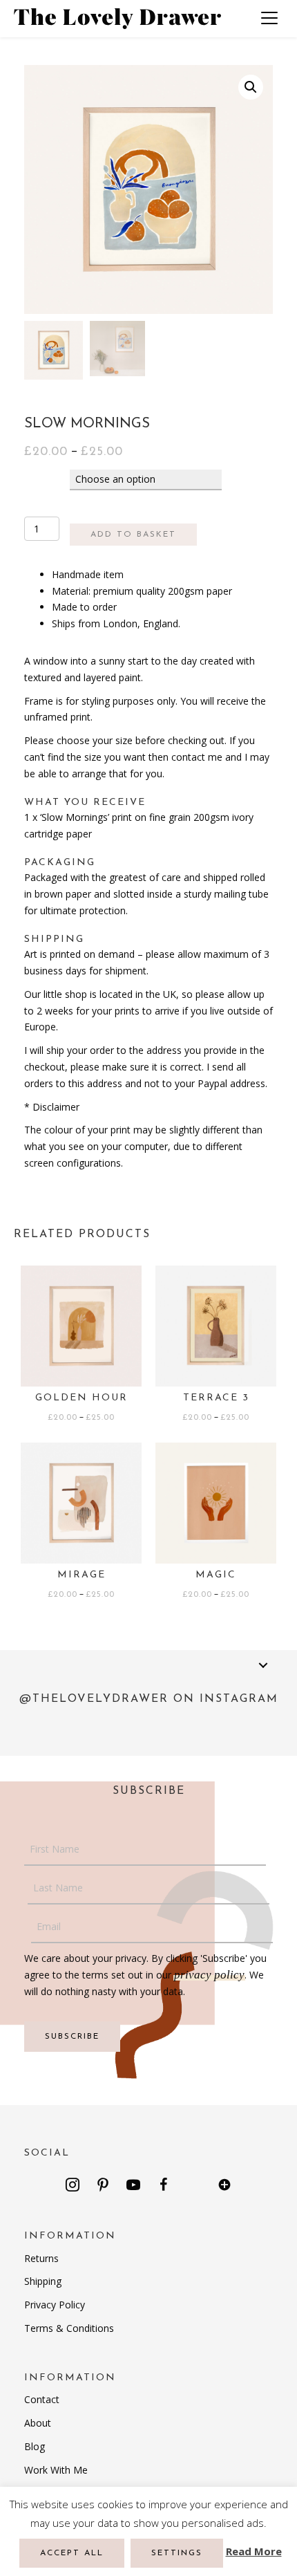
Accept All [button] (72, 2553)
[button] (73, 2185)
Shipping (43, 2281)
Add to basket (133, 535)
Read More (254, 2551)
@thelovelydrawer (94, 1699)
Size (39, 479)
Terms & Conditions (69, 2328)
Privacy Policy (55, 2305)
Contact (42, 2399)
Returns (41, 2258)
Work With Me (56, 2470)
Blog (35, 2446)
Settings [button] (177, 2553)
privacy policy (209, 1975)
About (38, 2423)
